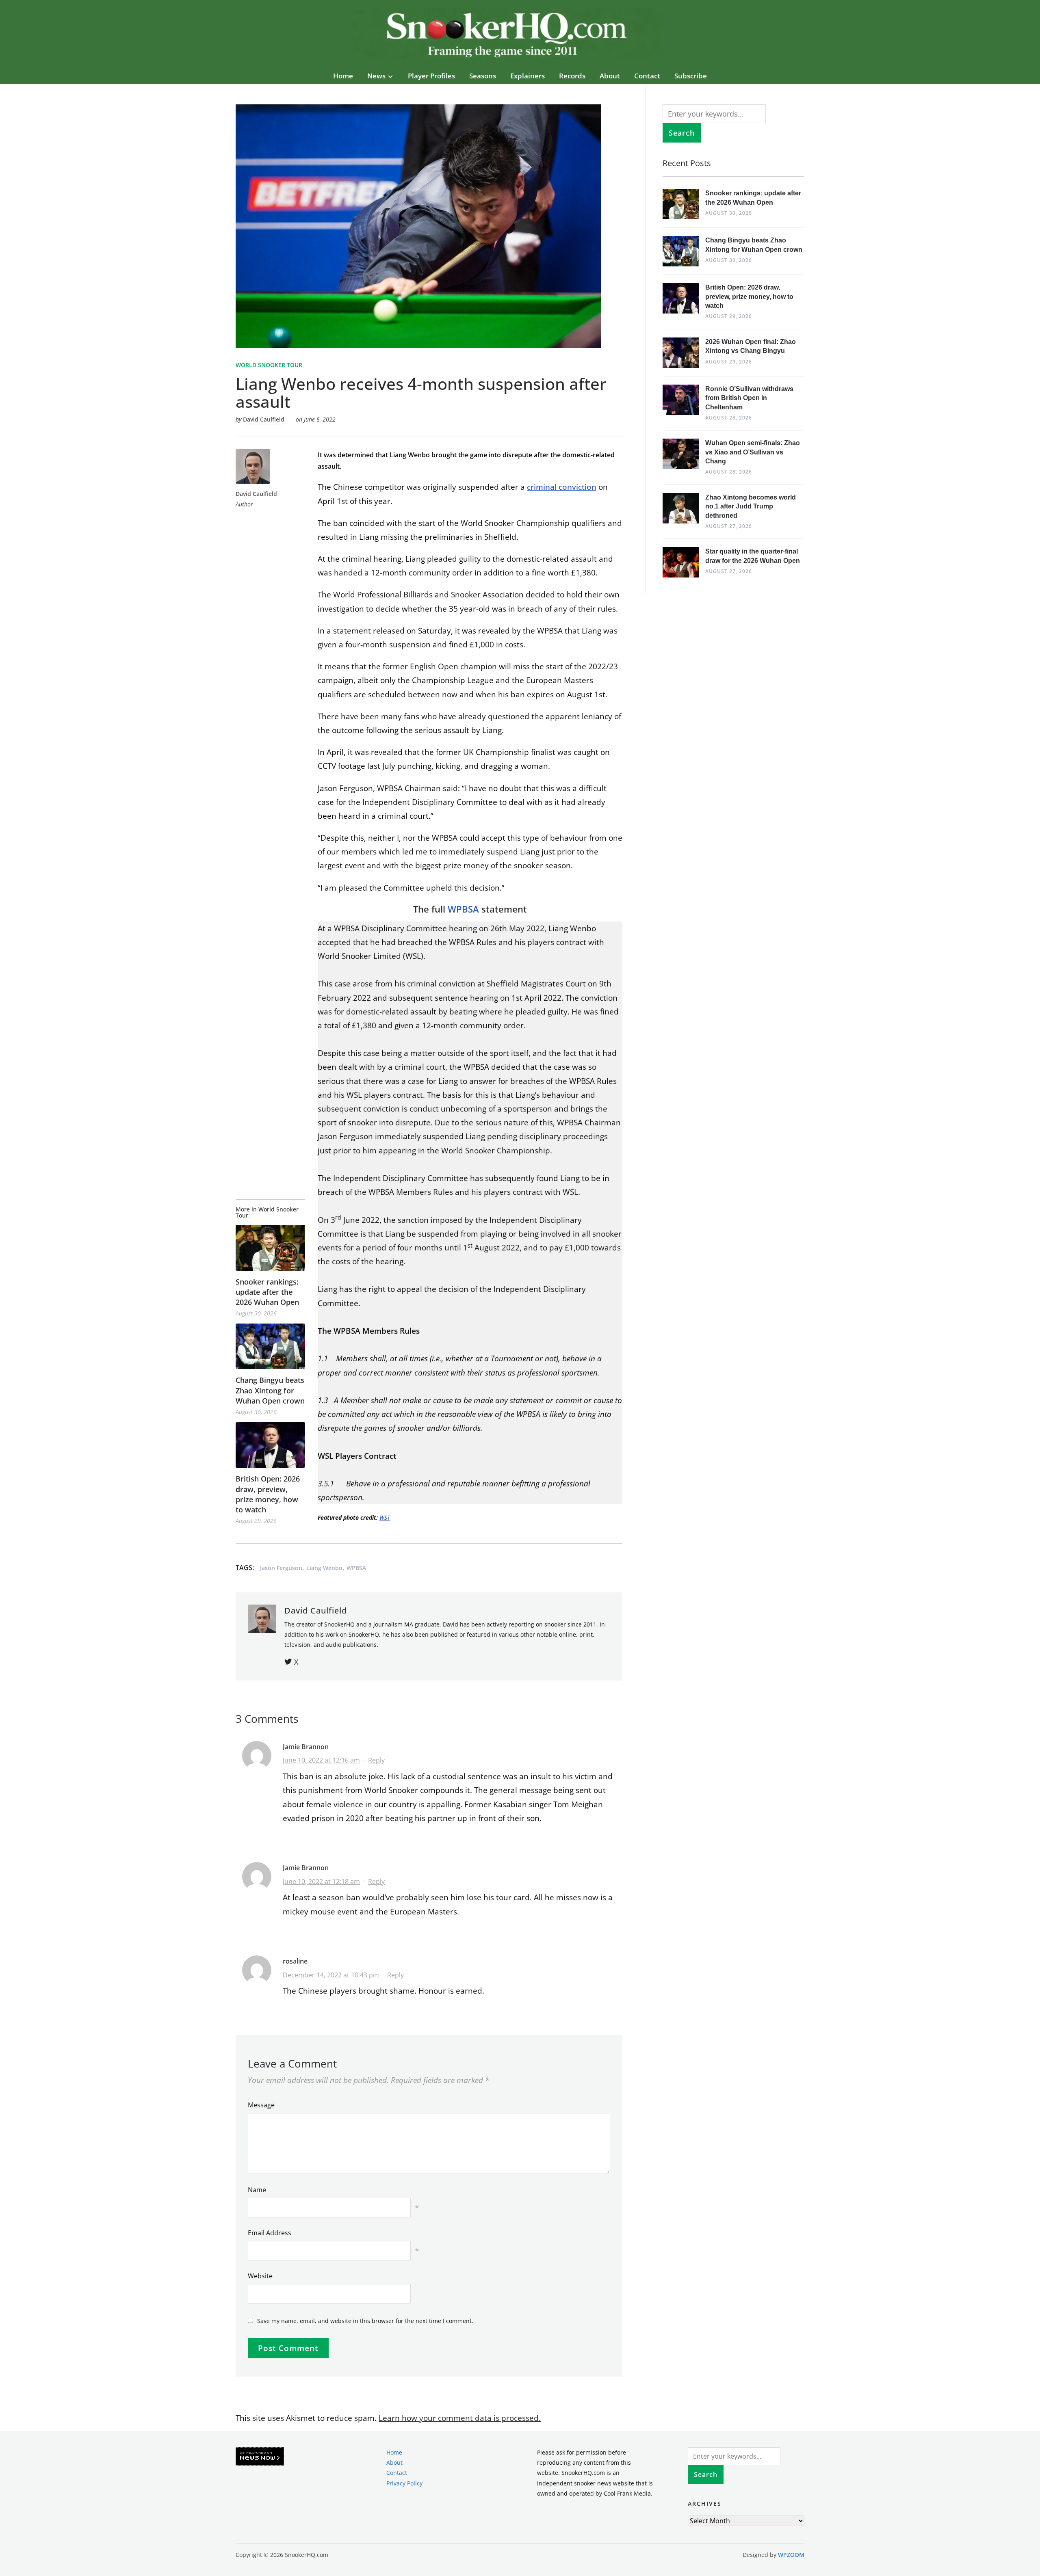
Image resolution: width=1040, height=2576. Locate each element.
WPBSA (463, 909)
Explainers (528, 76)
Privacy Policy (404, 2483)
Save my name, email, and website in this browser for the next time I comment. (365, 2321)
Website (260, 2276)
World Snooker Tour (269, 365)
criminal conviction (562, 487)
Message (261, 2105)
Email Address (270, 2233)
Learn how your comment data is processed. (460, 2418)
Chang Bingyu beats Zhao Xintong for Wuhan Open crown (270, 1390)
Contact (647, 76)
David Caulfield (264, 419)
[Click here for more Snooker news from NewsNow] (260, 2457)
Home (343, 76)
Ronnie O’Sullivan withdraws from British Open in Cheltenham (749, 398)
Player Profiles (431, 76)
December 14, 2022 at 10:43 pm (331, 1975)
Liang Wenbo (324, 1568)
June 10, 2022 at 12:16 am (321, 1760)
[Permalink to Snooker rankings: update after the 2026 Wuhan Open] (270, 1248)
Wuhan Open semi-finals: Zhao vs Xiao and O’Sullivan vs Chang (753, 452)
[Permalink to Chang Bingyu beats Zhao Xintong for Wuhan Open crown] (270, 1346)
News (376, 76)
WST (385, 1517)
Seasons (483, 76)
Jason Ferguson (281, 1568)
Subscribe (691, 76)
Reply (376, 1760)
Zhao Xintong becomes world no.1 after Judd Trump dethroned (751, 506)
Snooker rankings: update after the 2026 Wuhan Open (267, 1292)
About (610, 76)
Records (572, 76)
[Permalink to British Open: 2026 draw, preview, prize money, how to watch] (270, 1445)
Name (257, 2190)
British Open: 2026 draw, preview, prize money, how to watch (268, 1494)
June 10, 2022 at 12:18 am (321, 1882)
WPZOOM (791, 2555)
